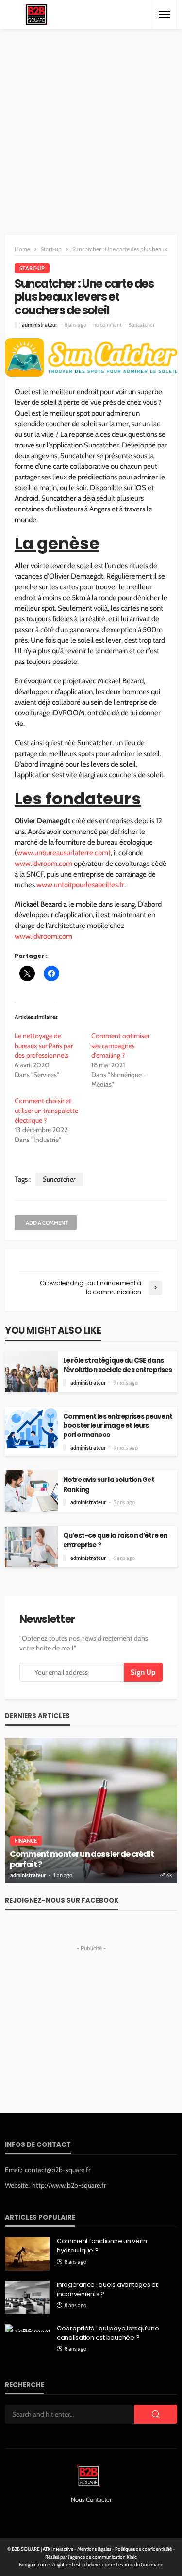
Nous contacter (91, 2499)
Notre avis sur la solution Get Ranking (109, 1484)
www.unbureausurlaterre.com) (64, 853)
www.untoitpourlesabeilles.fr (80, 885)
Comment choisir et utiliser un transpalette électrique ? (46, 1111)
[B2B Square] (36, 15)
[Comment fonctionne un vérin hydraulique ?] (27, 2254)
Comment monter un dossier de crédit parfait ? (82, 1859)
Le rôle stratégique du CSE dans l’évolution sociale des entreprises (118, 1365)
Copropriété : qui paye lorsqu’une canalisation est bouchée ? (108, 2333)
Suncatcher (142, 325)
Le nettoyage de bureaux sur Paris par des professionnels (44, 1046)
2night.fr (60, 2565)
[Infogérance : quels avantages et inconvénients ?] (27, 2298)
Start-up (32, 268)
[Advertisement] (91, 125)
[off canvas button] (165, 15)
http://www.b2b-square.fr (69, 2185)
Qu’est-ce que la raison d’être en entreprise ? (115, 1540)
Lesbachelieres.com (92, 2565)
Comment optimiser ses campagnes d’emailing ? (120, 1046)
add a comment (47, 1223)
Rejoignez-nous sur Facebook (62, 1901)
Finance (26, 1841)
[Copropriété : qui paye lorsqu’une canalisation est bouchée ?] (27, 2328)
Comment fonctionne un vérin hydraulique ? (102, 2246)
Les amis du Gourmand (140, 2565)
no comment (108, 325)
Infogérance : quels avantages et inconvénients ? (107, 2289)
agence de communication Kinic (103, 2557)
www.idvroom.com (43, 864)
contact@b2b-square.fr (58, 2170)
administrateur (40, 325)
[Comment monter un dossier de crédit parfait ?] (91, 1811)
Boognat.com (33, 2565)
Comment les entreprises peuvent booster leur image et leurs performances (118, 1426)
